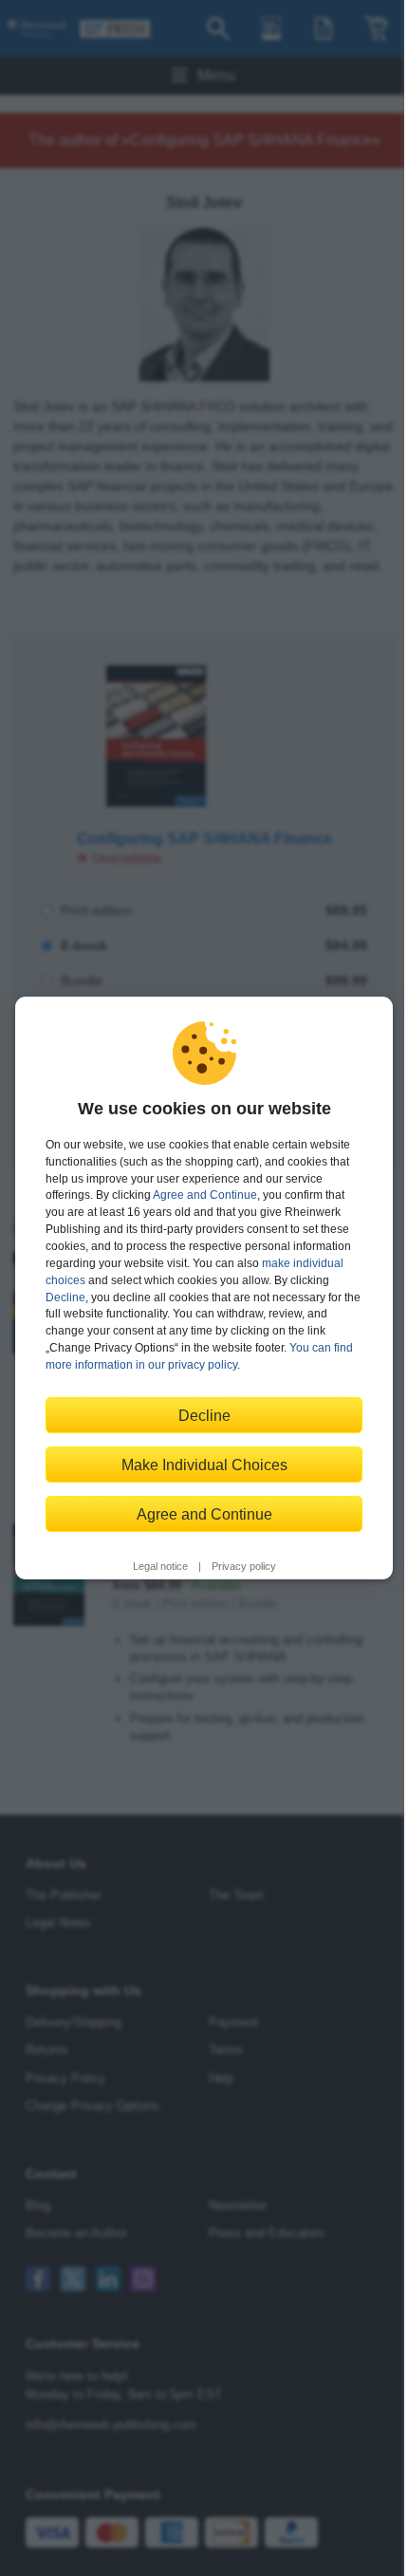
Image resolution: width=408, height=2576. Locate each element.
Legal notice (160, 1566)
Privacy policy (244, 1566)
